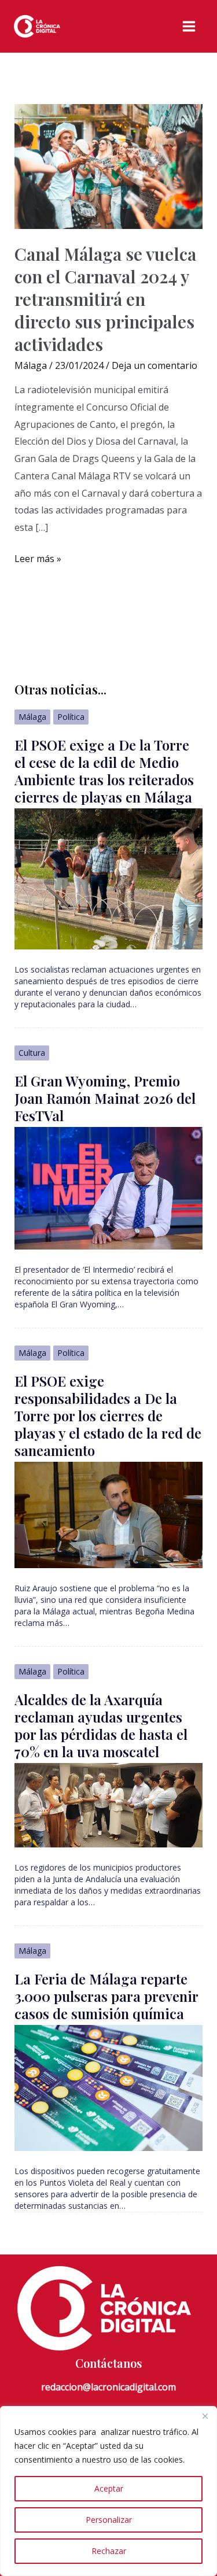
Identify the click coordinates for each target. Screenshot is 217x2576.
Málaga (31, 365)
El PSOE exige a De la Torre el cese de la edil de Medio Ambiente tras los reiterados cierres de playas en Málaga (104, 771)
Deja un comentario (155, 365)
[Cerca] (205, 2416)
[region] (108, 2491)
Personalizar (109, 2520)
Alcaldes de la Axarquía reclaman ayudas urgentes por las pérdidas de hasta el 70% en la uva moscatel (101, 1725)
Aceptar (109, 2488)
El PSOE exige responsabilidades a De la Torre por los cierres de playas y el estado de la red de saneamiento (108, 1415)
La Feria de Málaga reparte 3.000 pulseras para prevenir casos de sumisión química (106, 1996)
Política (71, 717)
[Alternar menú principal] (189, 26)
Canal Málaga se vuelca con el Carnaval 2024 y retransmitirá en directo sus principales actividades (106, 299)
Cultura (32, 1053)
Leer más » (38, 560)
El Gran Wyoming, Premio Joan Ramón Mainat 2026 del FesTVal (105, 1098)
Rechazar (109, 2551)
